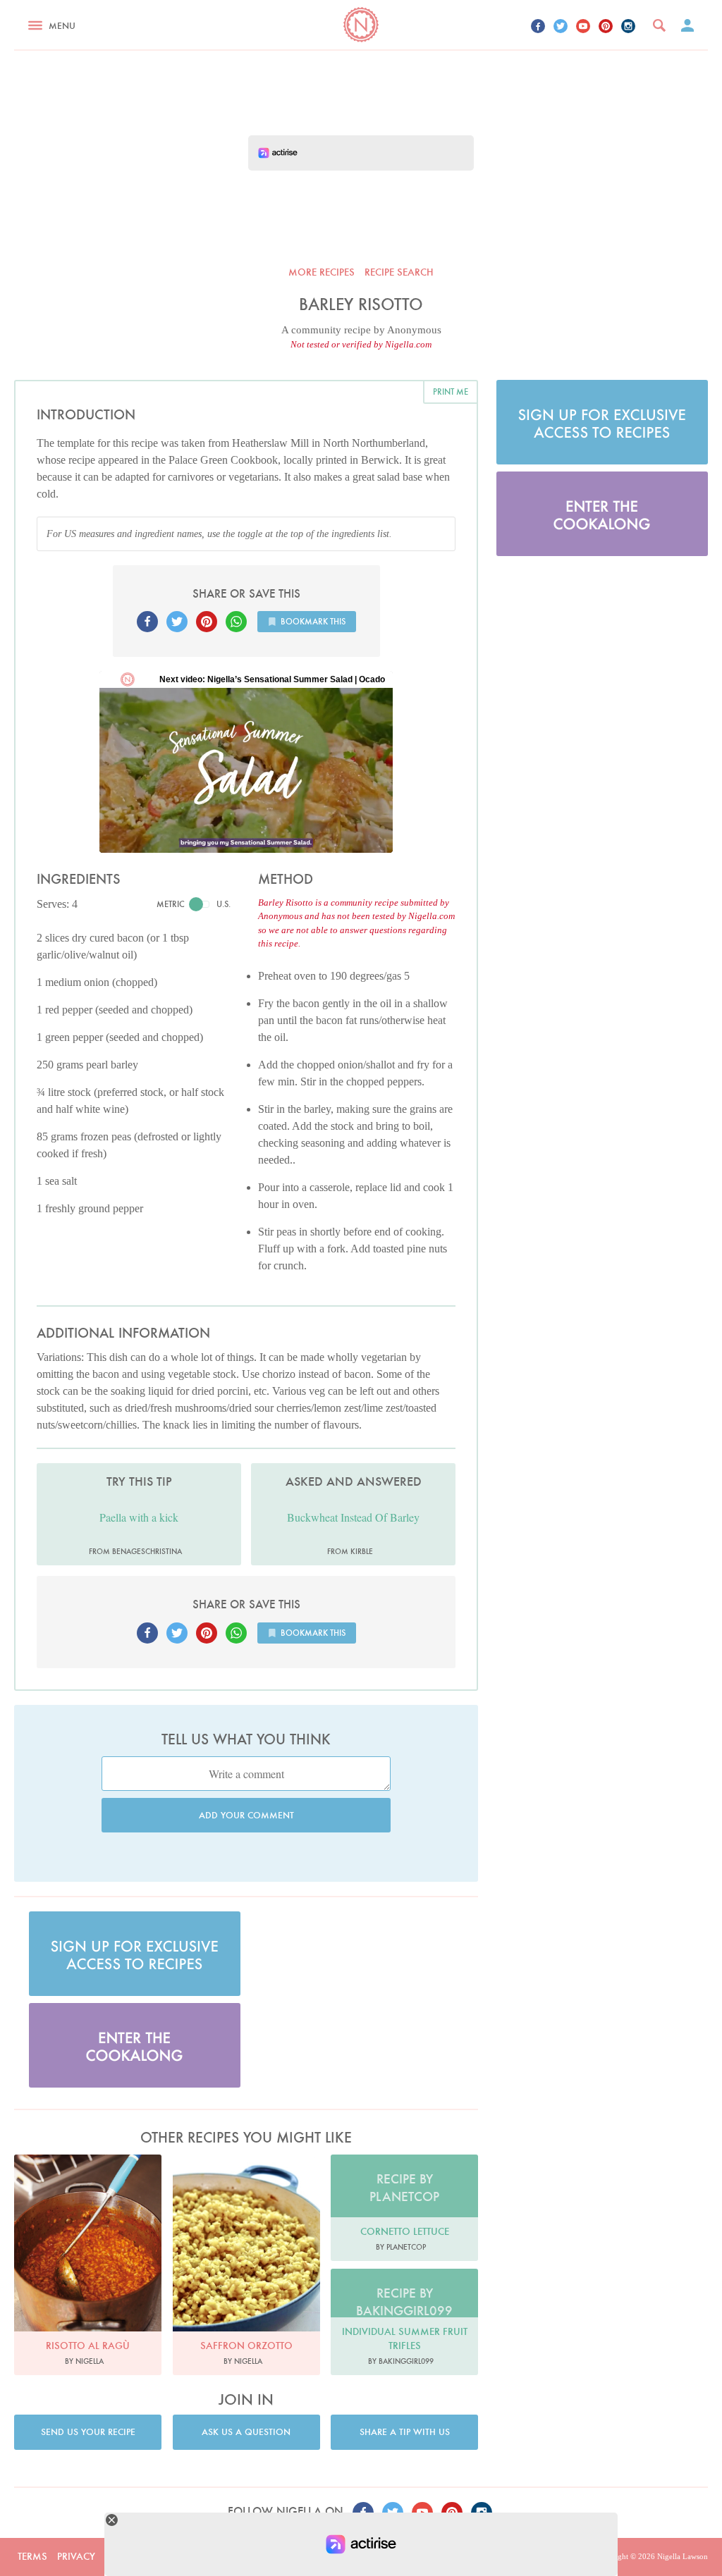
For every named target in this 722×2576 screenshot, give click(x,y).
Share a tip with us (405, 2432)
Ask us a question (246, 2432)
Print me (451, 392)
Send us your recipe (88, 2432)
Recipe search (399, 272)
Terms (32, 2556)
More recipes (322, 272)
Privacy (76, 2556)
